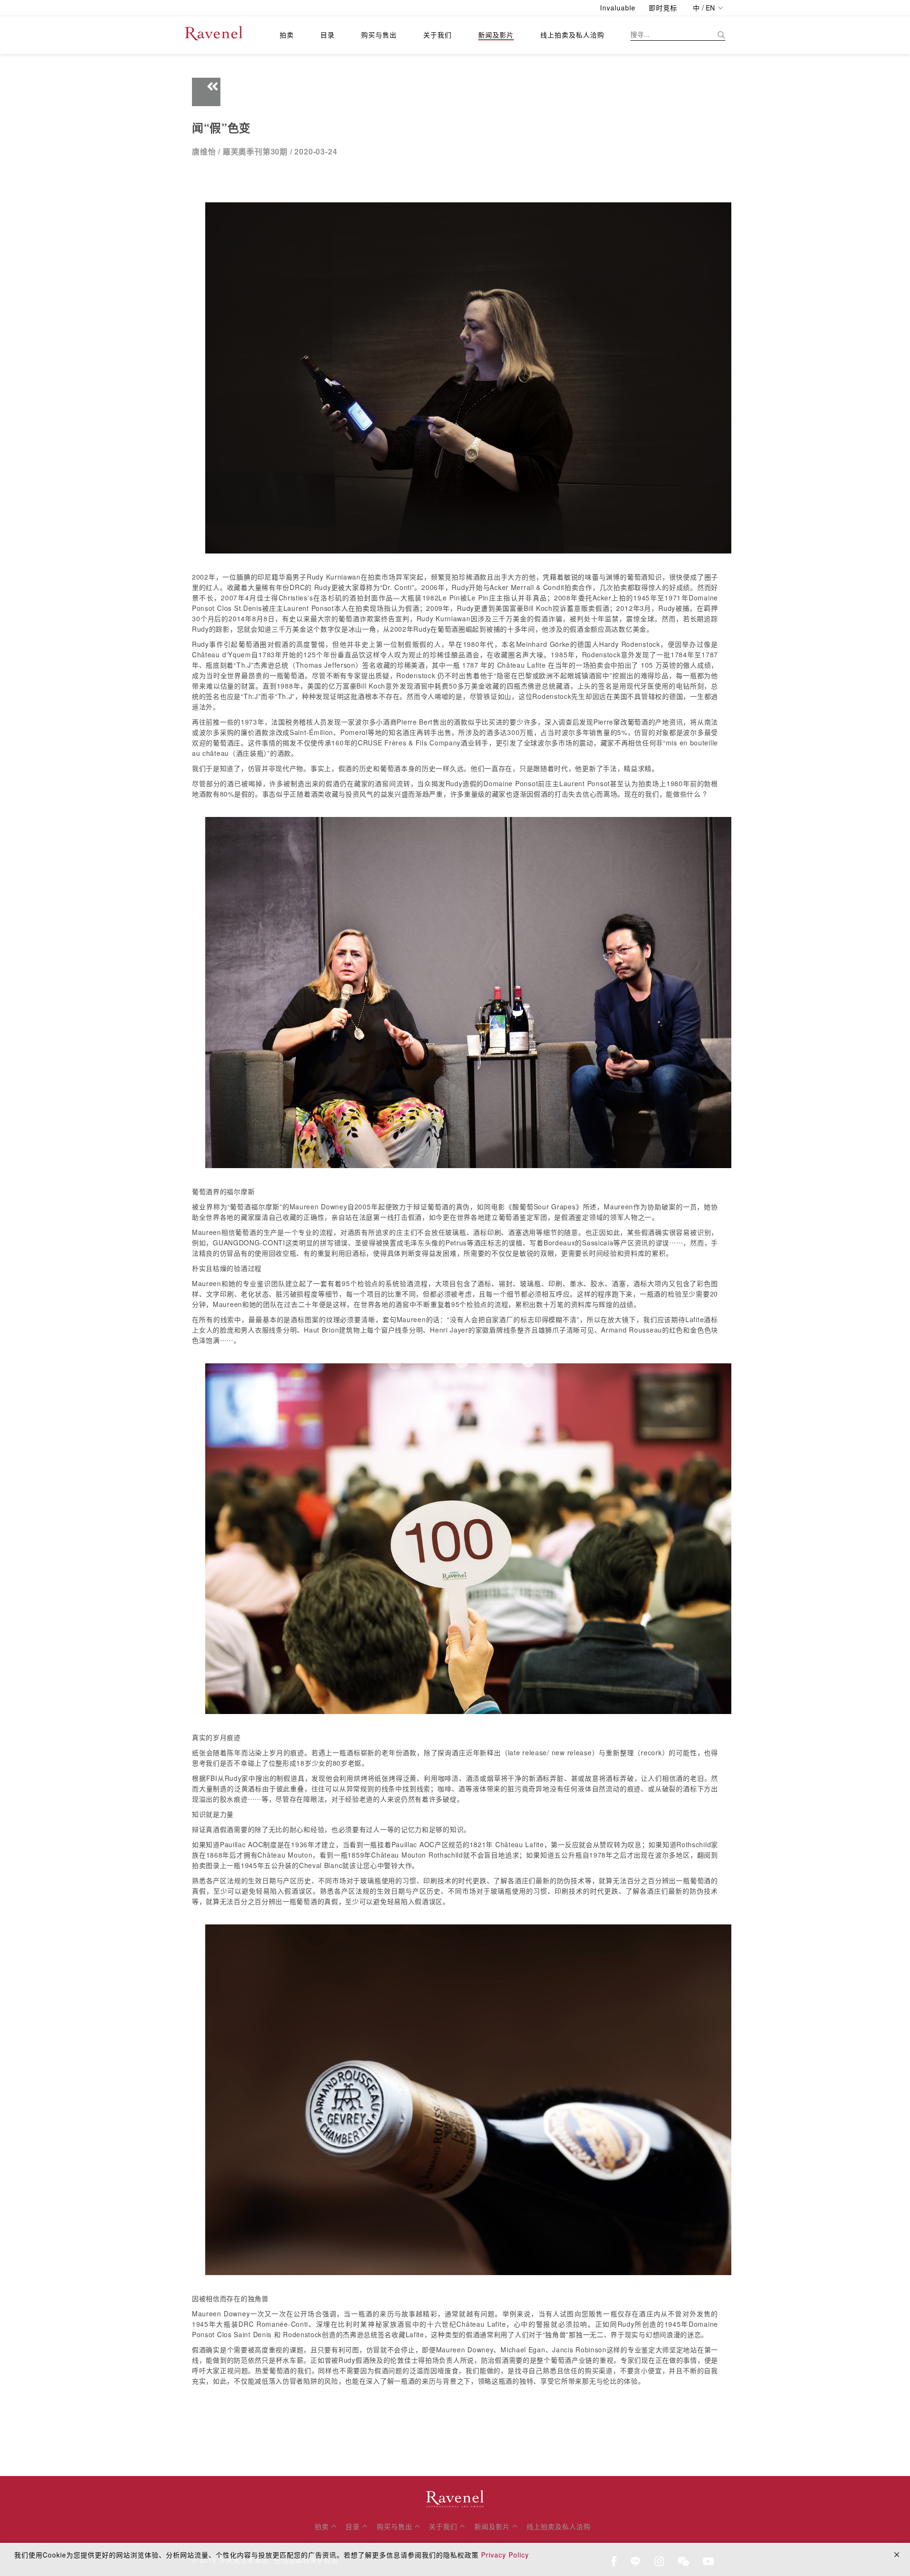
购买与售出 (379, 35)
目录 (328, 35)
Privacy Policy (505, 2555)
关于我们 (437, 35)
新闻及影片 (496, 35)
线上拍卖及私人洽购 (572, 35)
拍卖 (287, 35)
